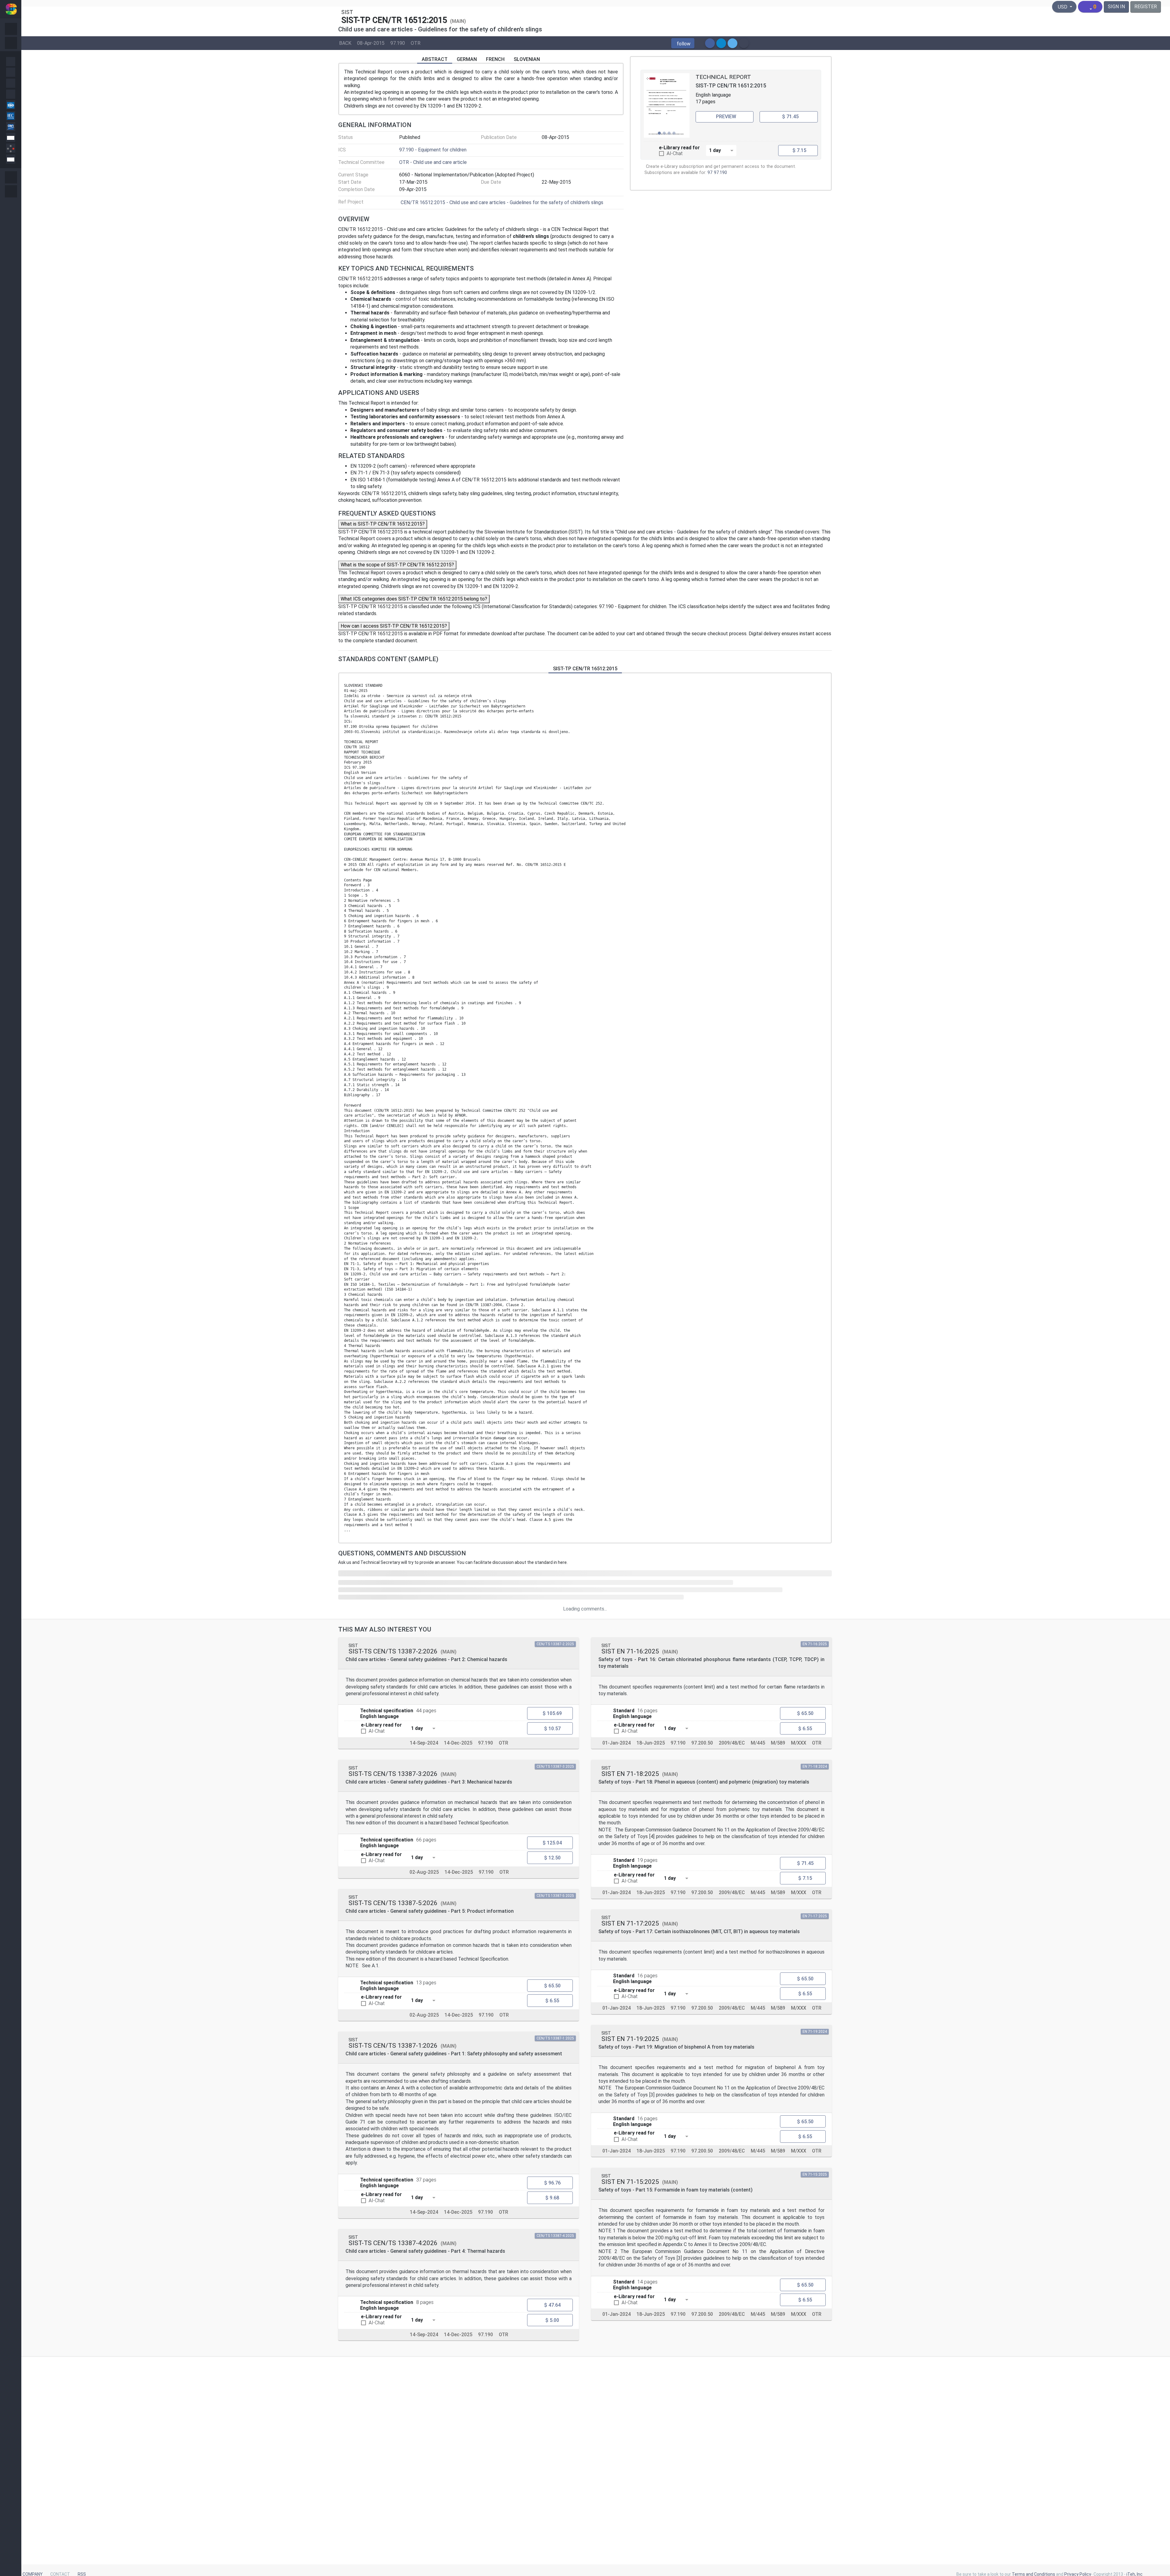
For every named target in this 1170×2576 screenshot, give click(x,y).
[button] (683, 43)
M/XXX (799, 1743)
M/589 (778, 1743)
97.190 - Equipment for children (433, 150)
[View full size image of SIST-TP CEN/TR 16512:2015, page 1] (667, 105)
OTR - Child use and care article (433, 162)
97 (710, 173)
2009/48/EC (732, 1743)
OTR (416, 43)
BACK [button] (345, 43)
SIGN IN (1116, 7)
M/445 (758, 1743)
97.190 (398, 43)
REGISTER (1146, 7)
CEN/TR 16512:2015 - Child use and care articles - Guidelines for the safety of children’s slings (502, 202)
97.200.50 (702, 1743)
